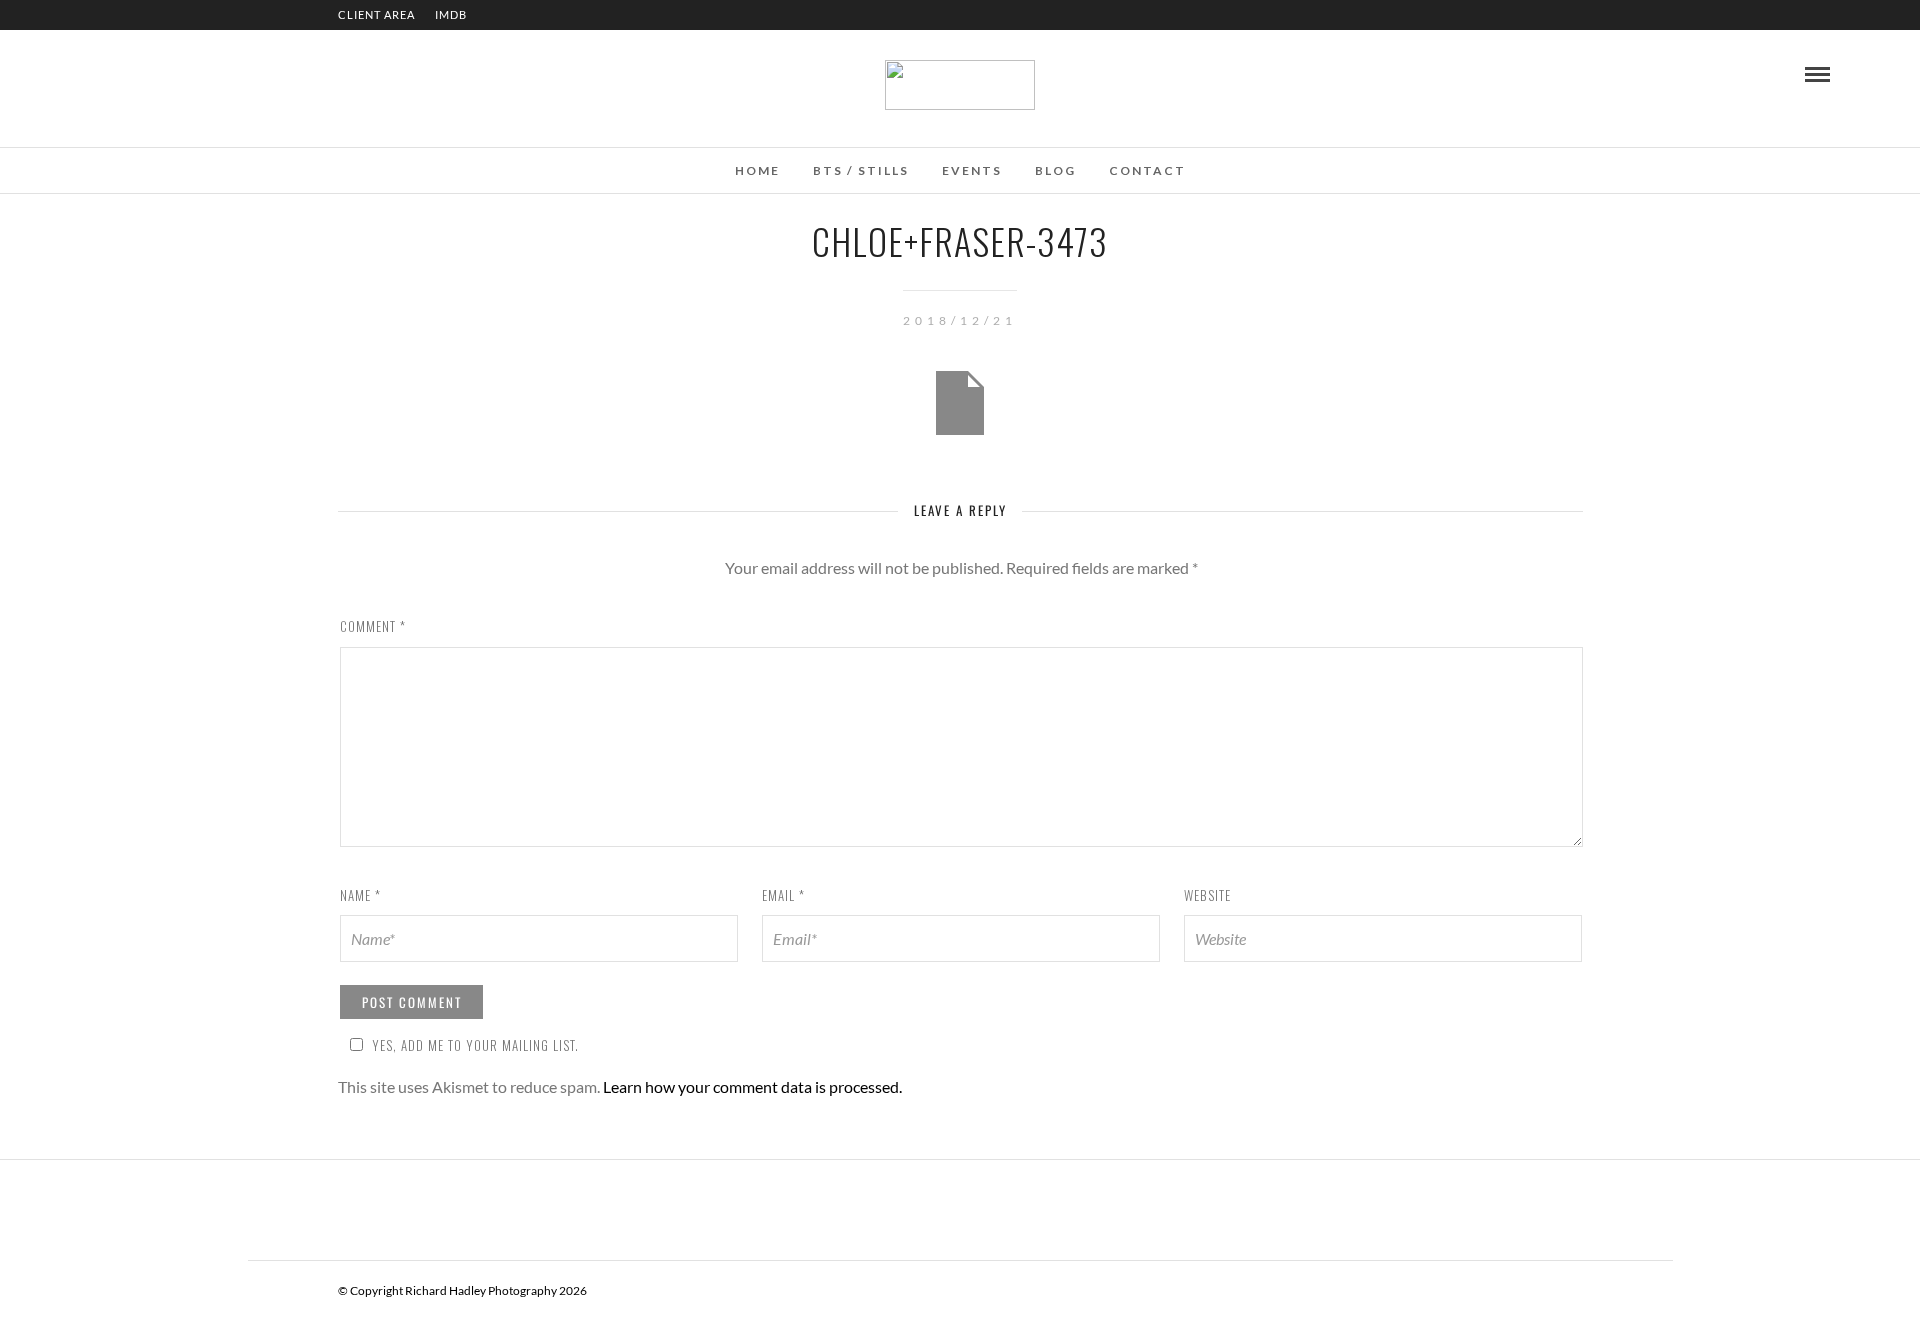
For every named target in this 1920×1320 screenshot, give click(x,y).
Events (972, 170)
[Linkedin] (124, 73)
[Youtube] (97, 73)
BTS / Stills (861, 170)
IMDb (451, 14)
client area (376, 14)
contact (1147, 170)
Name (360, 895)
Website (1207, 895)
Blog (1055, 170)
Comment (373, 626)
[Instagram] (151, 73)
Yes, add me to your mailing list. (475, 1045)
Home (757, 170)
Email (783, 895)
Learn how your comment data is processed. (752, 1086)
